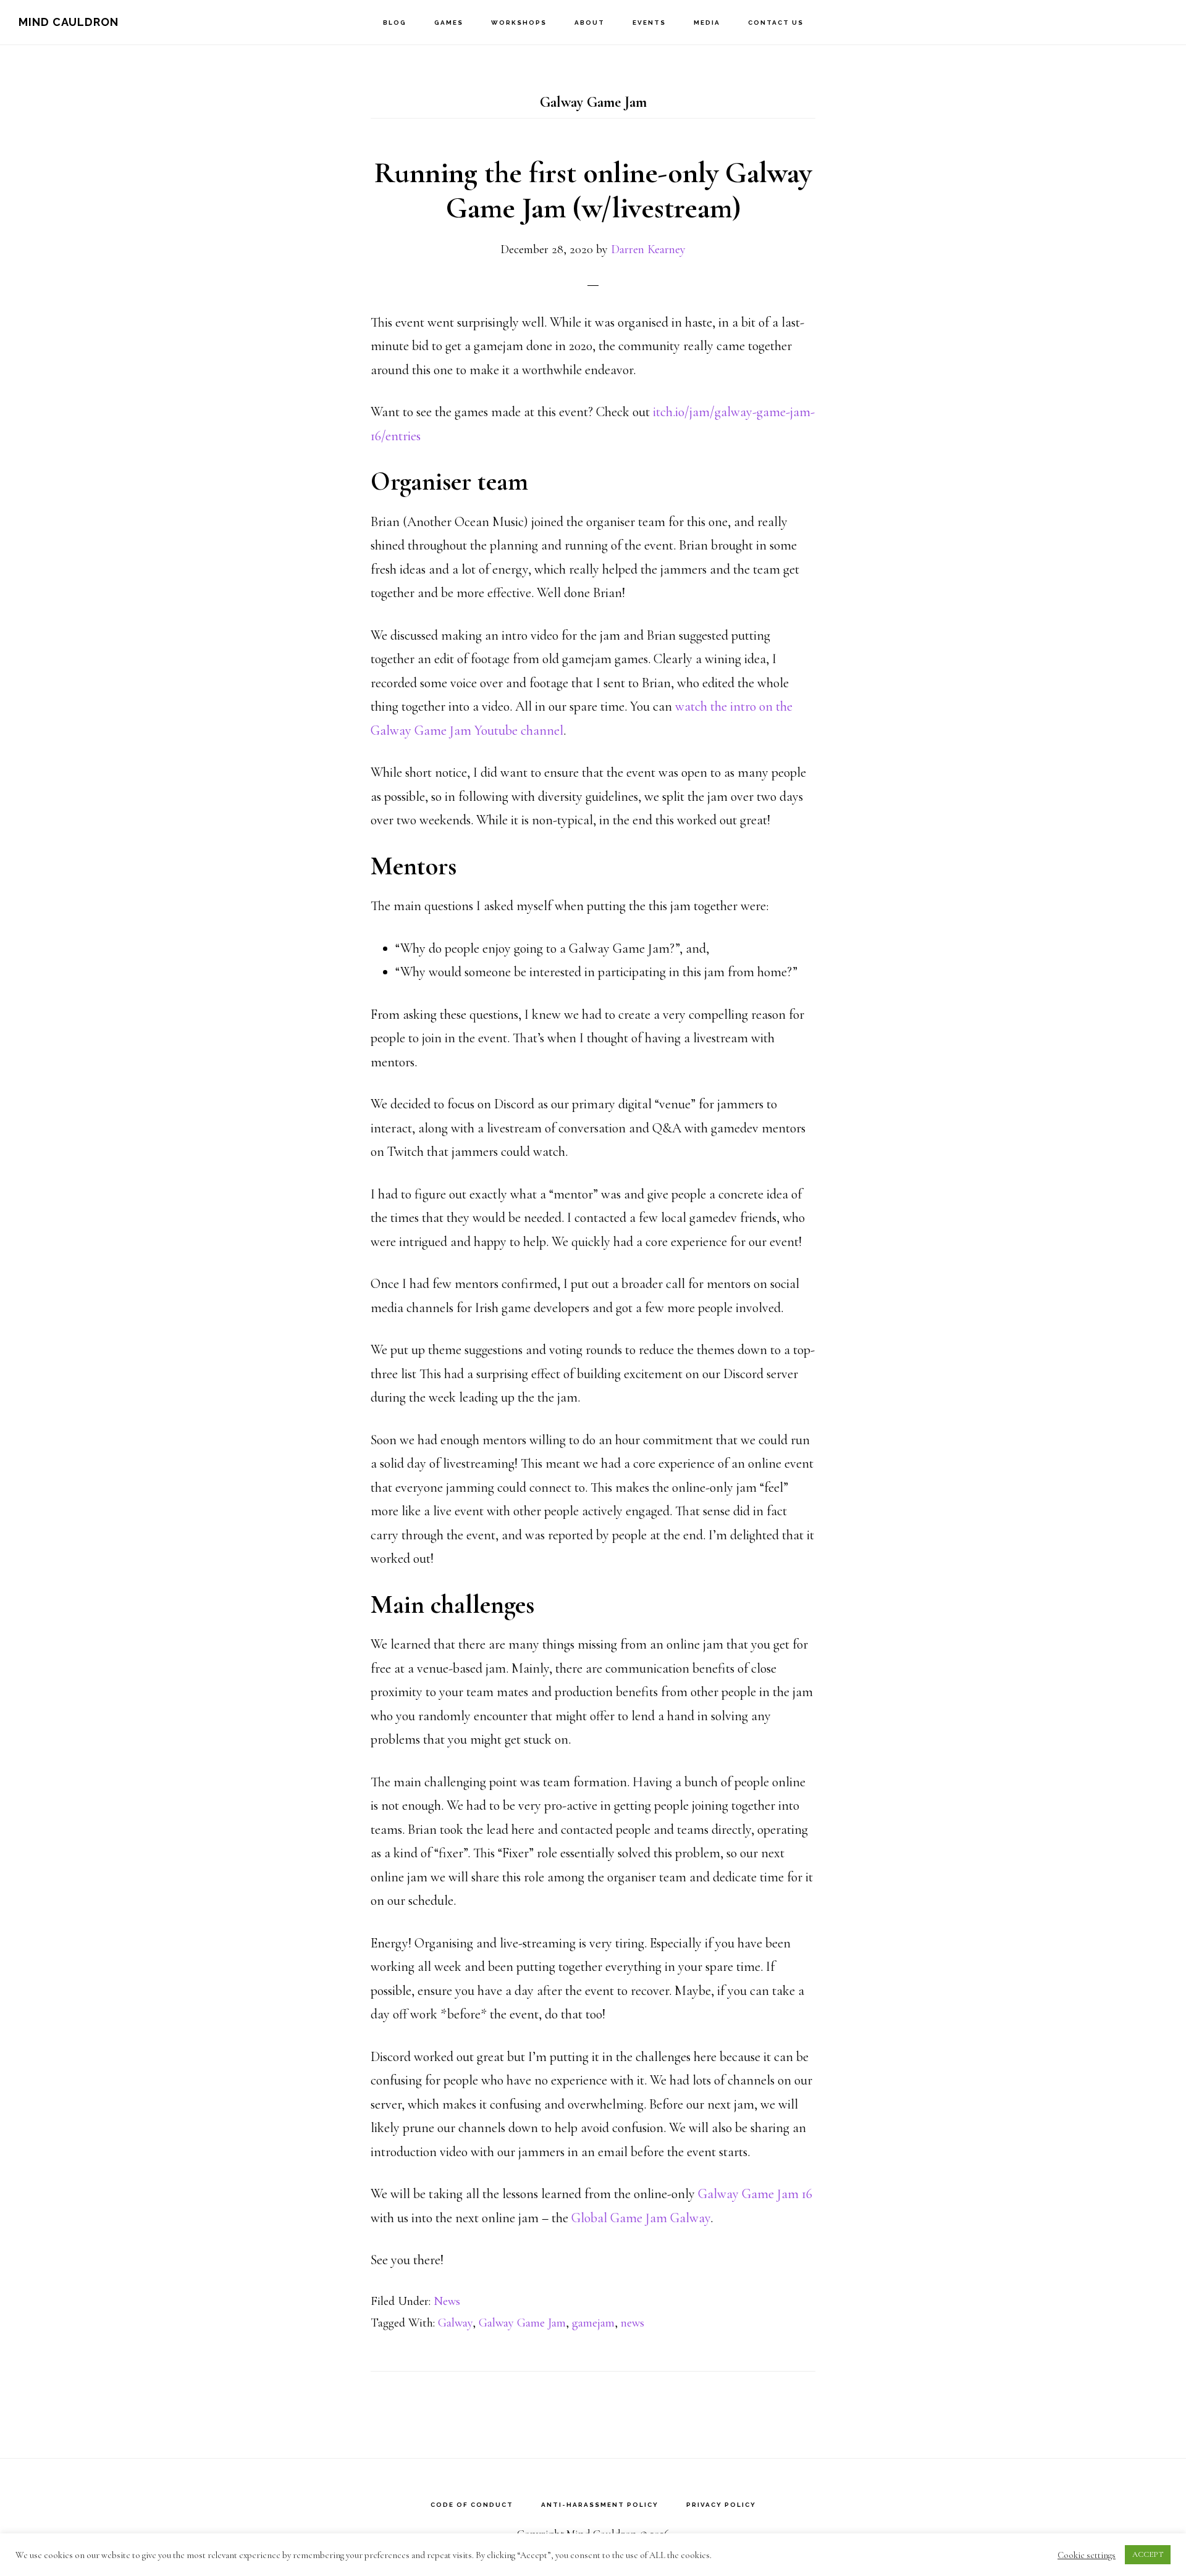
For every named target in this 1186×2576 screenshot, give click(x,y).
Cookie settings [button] (1087, 2555)
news (633, 2323)
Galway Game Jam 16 (755, 2194)
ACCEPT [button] (1148, 2554)
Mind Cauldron (69, 22)
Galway (455, 2323)
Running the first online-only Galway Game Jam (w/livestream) (593, 191)
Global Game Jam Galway (641, 2218)
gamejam (593, 2323)
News (447, 2301)
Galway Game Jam (522, 2323)
